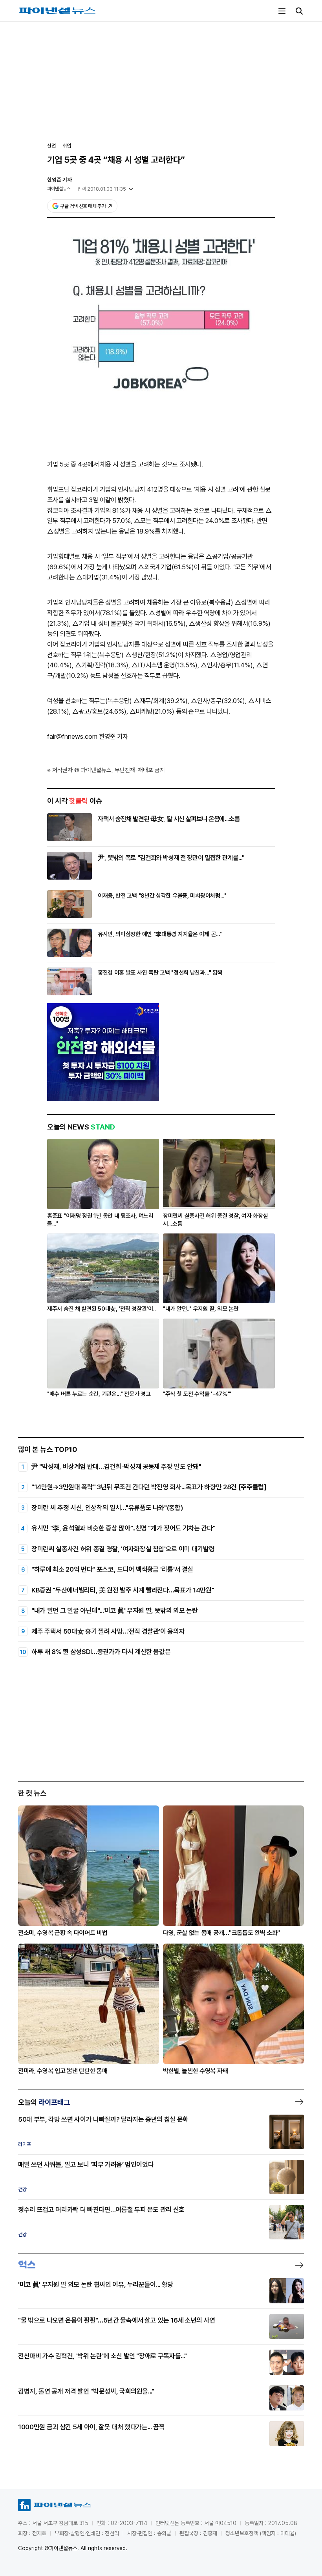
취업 (67, 146)
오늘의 (44, 2102)
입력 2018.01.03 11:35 (102, 189)
